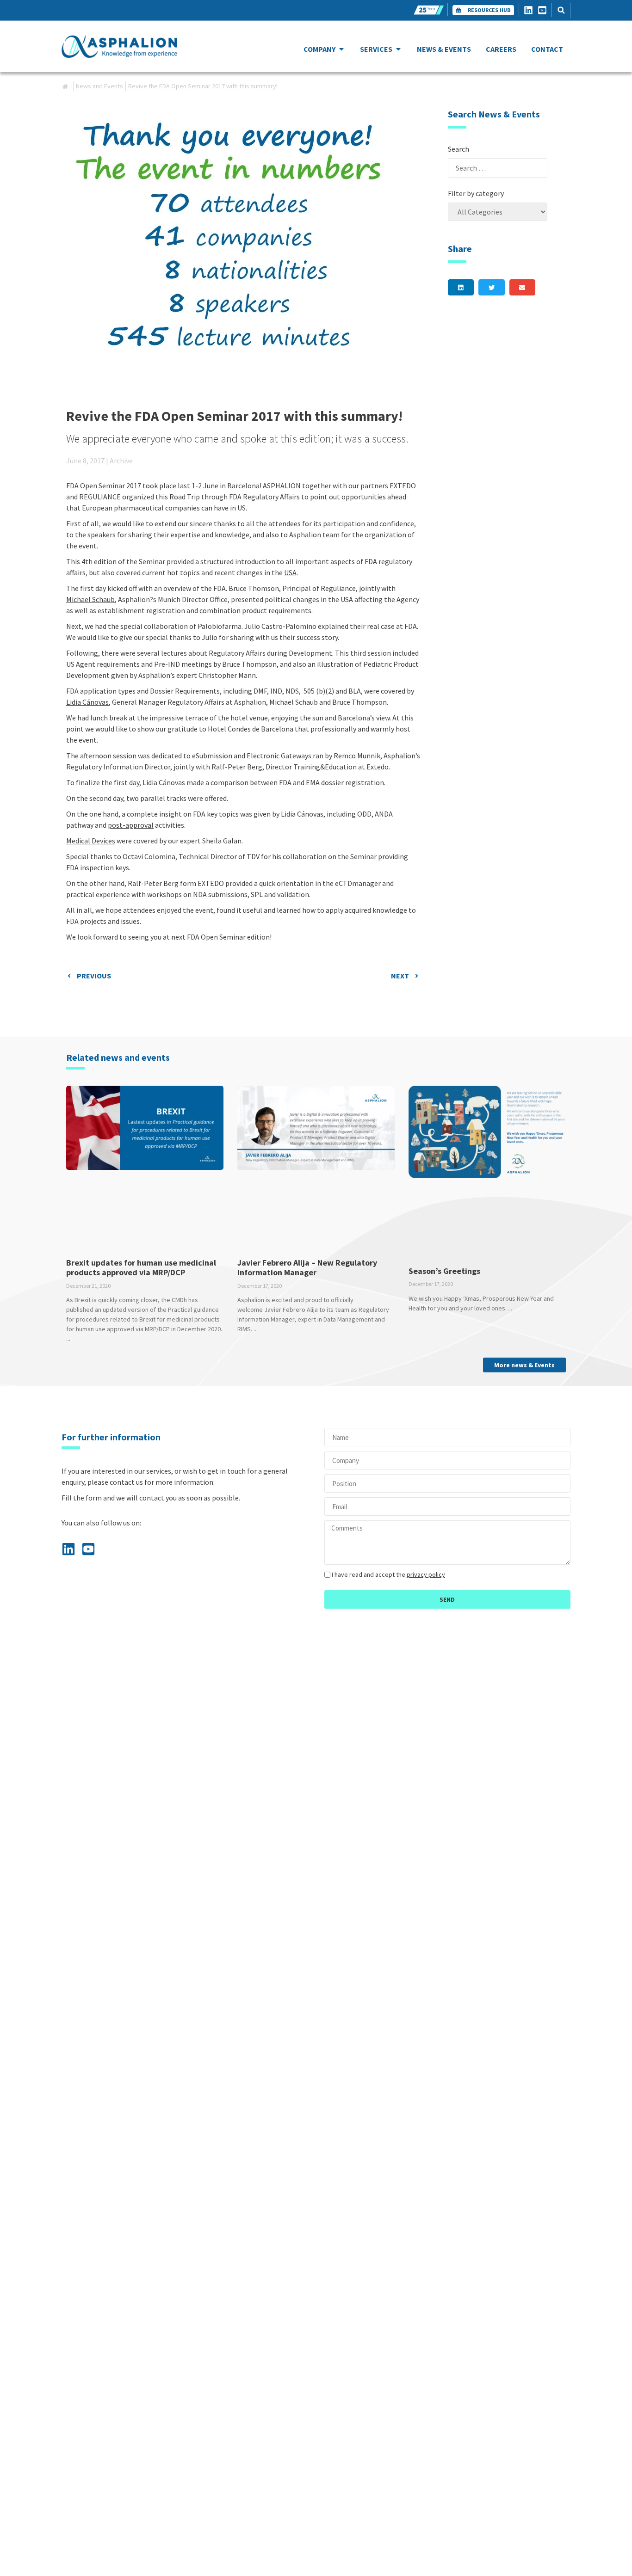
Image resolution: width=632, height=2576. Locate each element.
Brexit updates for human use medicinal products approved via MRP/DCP (141, 1268)
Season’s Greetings (444, 1271)
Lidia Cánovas (87, 702)
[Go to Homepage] (119, 46)
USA (290, 572)
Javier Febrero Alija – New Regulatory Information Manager (307, 1268)
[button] (561, 10)
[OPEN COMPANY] (341, 49)
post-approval (131, 825)
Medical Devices (91, 841)
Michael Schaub (90, 599)
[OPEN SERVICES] (398, 49)
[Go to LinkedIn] (531, 10)
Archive (121, 461)
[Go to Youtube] (545, 10)
